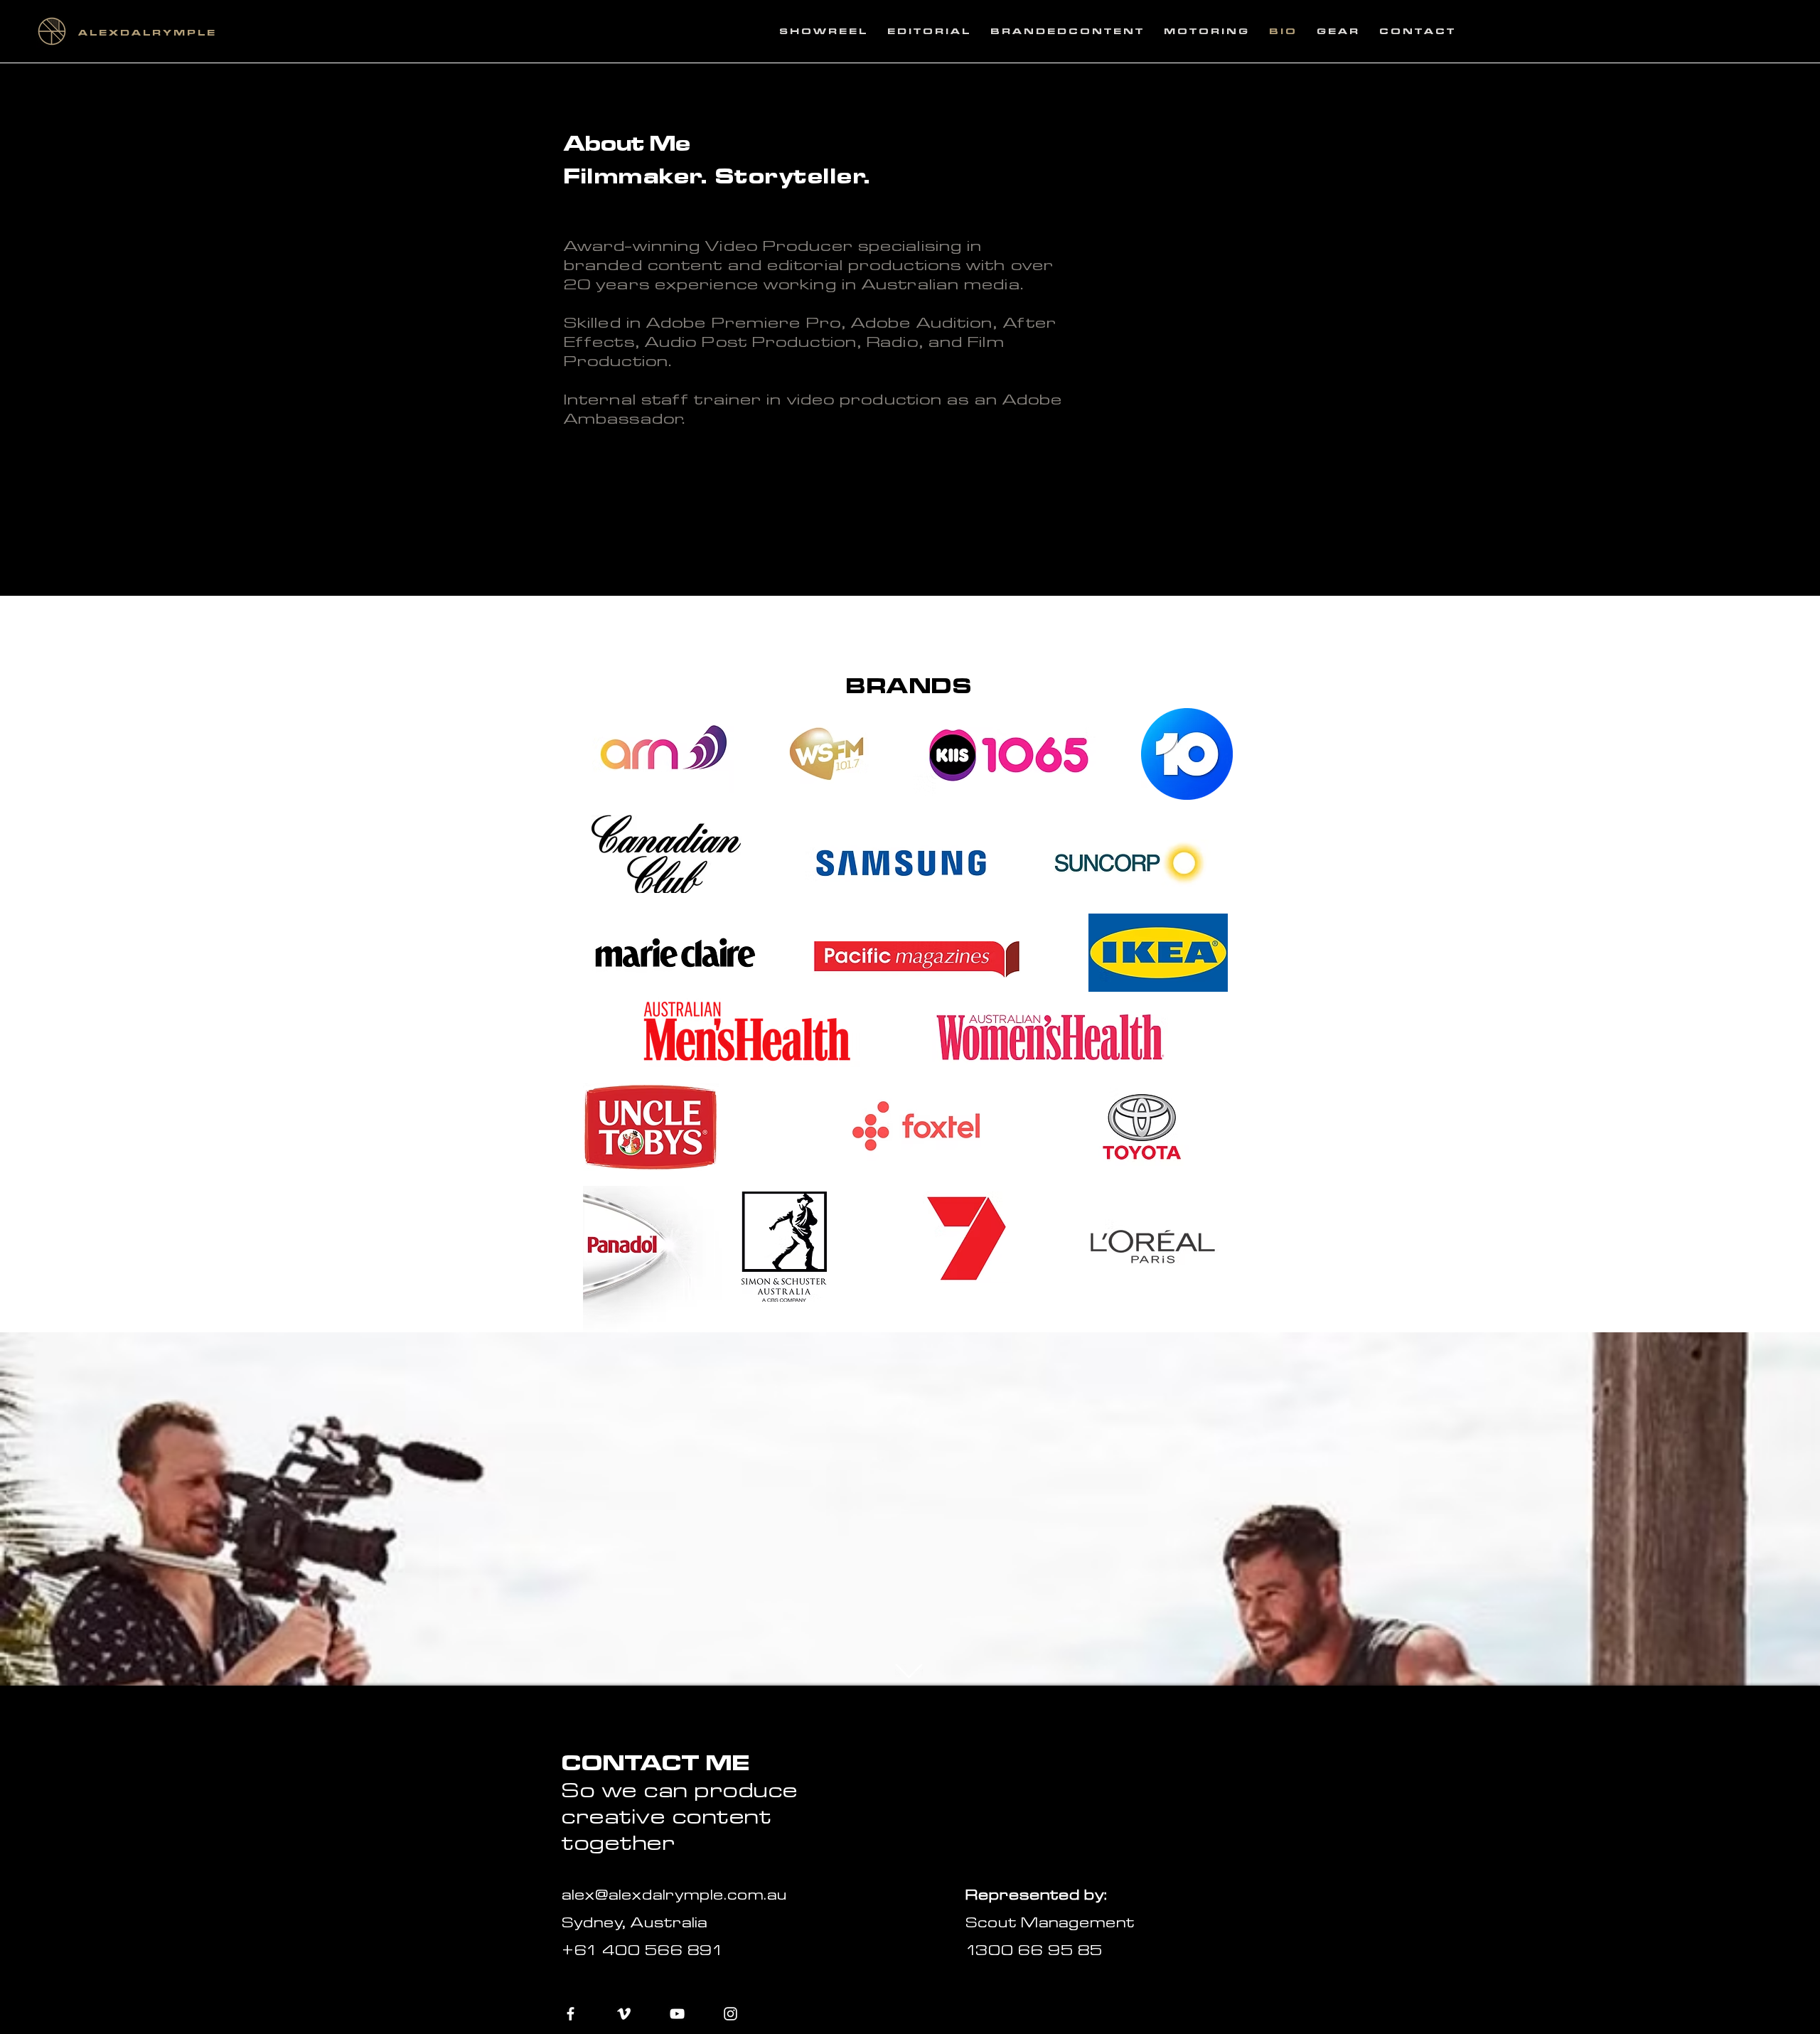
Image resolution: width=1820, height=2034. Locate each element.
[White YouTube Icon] (677, 2014)
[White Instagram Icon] (730, 2014)
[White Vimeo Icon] (624, 2014)
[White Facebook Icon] (571, 2014)
